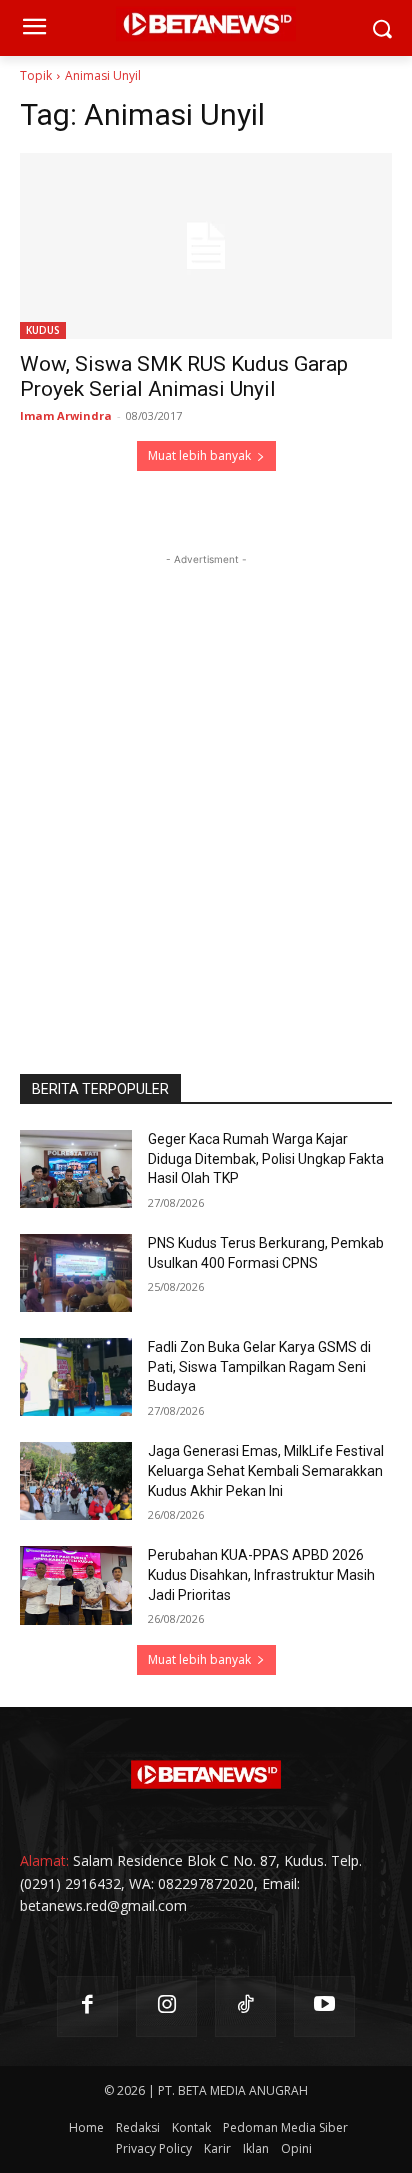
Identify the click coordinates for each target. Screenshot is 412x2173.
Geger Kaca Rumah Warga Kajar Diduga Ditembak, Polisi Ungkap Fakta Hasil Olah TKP (266, 1158)
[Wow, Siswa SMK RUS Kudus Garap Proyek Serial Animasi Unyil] (206, 246)
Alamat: (44, 1860)
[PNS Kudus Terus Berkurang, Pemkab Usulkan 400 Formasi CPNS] (76, 1273)
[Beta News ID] (206, 1775)
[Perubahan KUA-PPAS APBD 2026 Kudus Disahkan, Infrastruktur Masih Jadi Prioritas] (76, 1585)
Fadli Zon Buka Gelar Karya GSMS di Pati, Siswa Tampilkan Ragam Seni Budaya (259, 1366)
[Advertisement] (206, 776)
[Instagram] (166, 2006)
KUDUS (43, 330)
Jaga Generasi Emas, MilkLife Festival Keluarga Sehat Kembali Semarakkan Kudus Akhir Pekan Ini (266, 1470)
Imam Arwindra (66, 415)
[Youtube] (324, 2006)
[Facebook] (87, 2006)
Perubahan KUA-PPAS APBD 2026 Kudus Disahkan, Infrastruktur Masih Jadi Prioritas (261, 1574)
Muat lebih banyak (199, 455)
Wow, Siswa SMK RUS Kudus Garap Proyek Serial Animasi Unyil (184, 376)
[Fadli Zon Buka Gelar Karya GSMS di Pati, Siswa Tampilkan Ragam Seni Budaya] (76, 1377)
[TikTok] (245, 2006)
